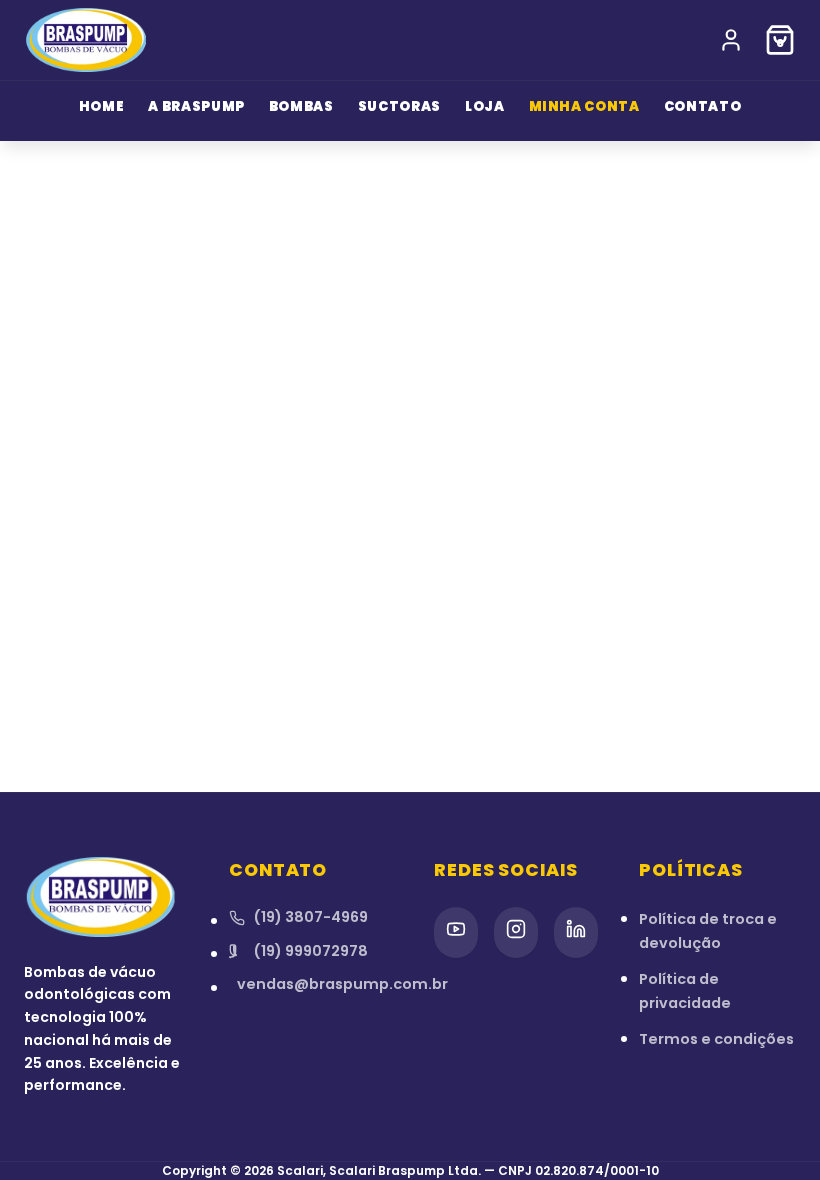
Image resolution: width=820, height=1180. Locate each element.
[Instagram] (516, 932)
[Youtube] (456, 932)
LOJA (485, 106)
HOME (102, 106)
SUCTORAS (399, 106)
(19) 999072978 (310, 951)
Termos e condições (716, 1039)
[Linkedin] (576, 932)
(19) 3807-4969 (310, 917)
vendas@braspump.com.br (311, 984)
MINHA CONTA (584, 106)
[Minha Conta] (731, 40)
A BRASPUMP (196, 106)
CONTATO (703, 106)
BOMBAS (301, 106)
